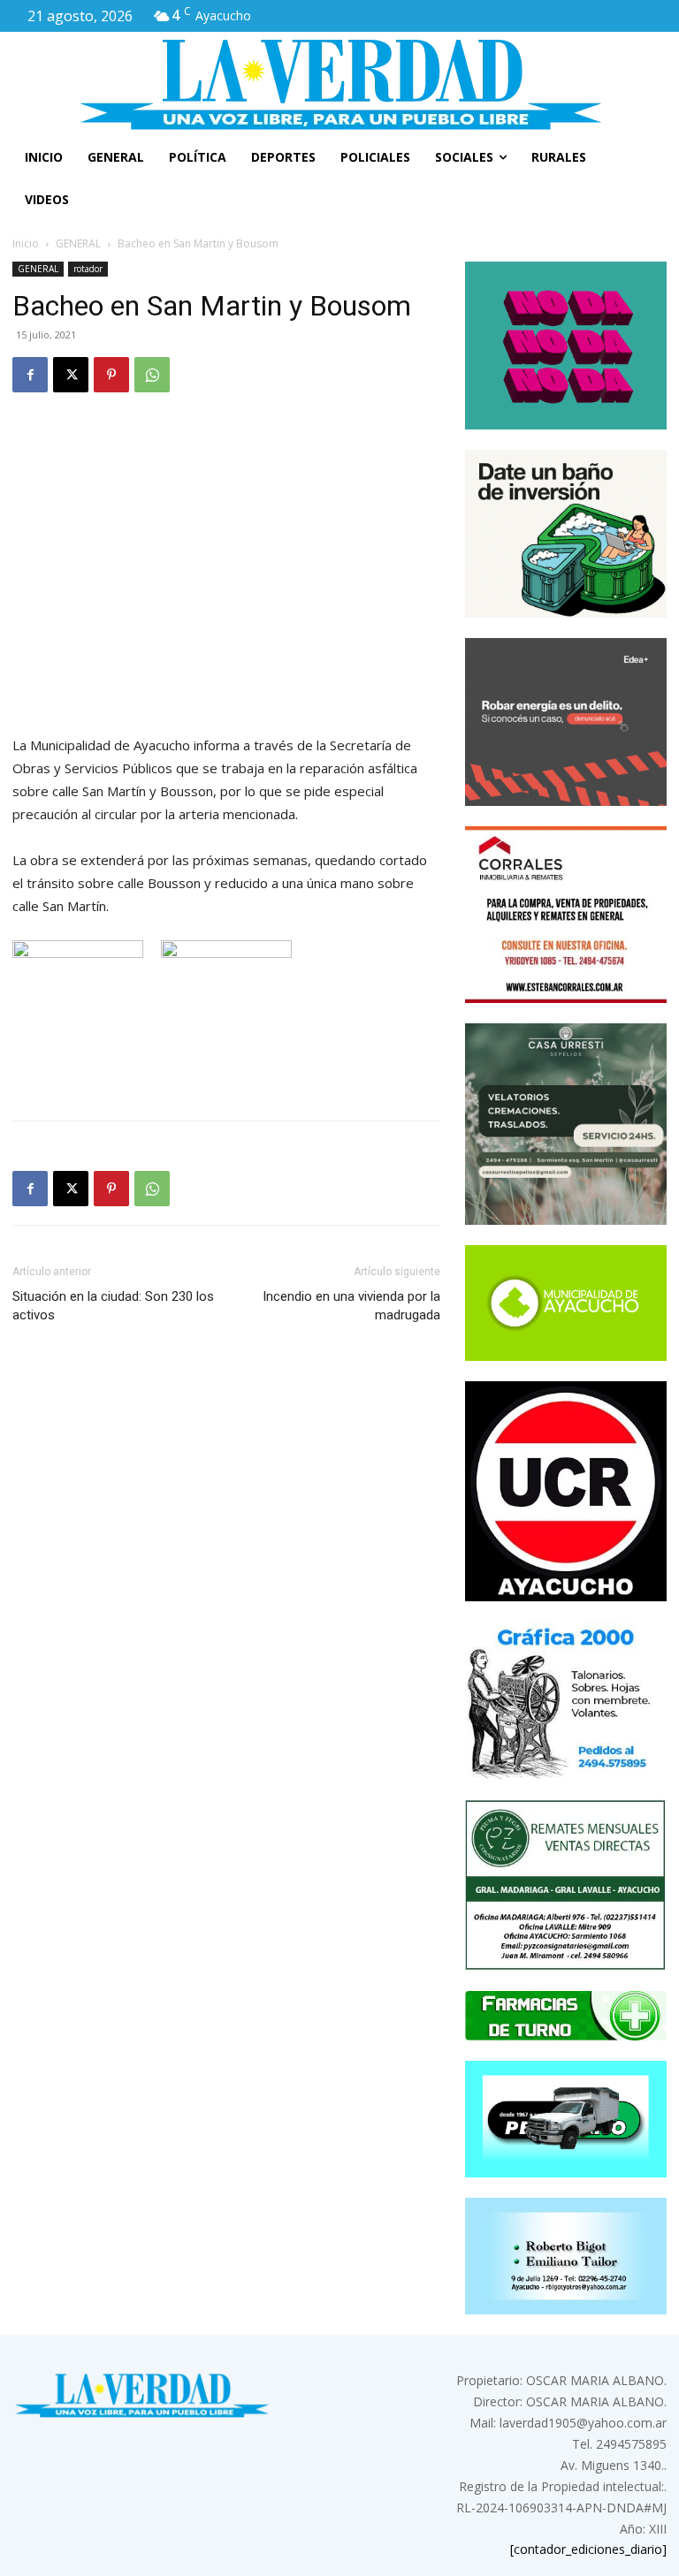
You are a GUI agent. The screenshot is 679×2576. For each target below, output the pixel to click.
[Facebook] (30, 375)
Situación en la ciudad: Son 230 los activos (113, 1306)
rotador (88, 269)
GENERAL (78, 243)
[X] (71, 375)
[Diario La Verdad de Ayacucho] (339, 84)
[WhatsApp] (152, 375)
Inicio (26, 243)
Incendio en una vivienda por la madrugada (351, 1306)
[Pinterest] (111, 375)
